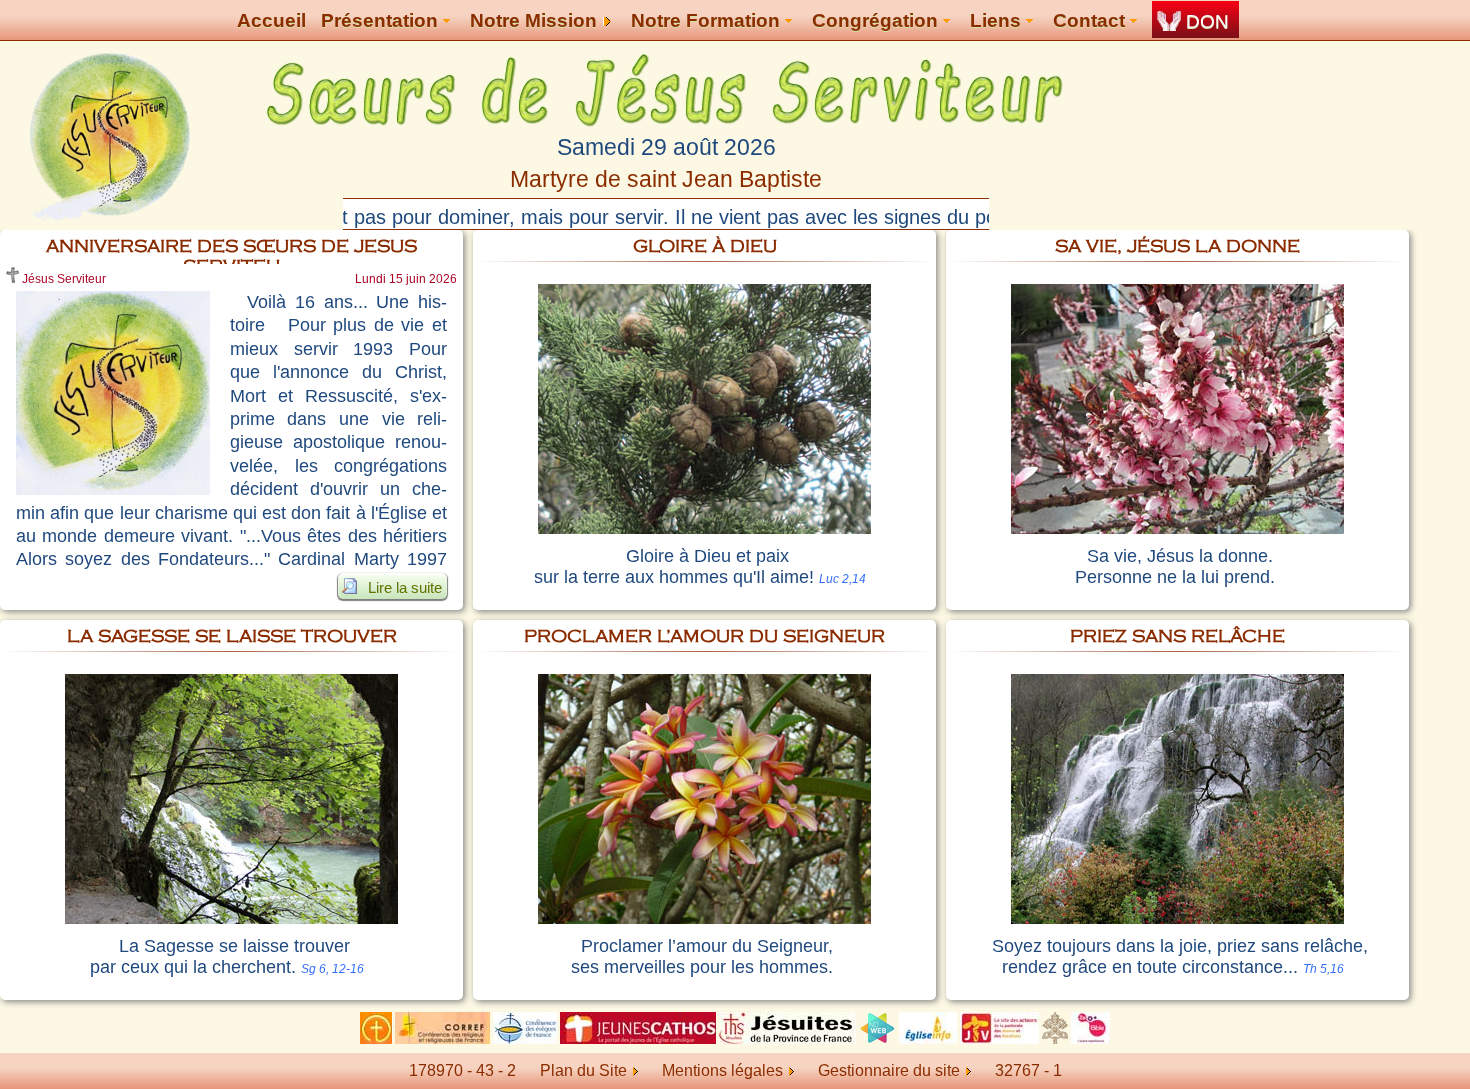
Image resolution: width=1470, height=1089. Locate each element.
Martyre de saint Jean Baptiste (666, 179)
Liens (998, 20)
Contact (1091, 20)
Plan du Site (583, 1070)
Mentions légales (722, 1070)
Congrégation (877, 20)
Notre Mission (536, 20)
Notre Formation (708, 20)
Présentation (382, 20)
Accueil (271, 20)
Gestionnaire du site (889, 1070)
